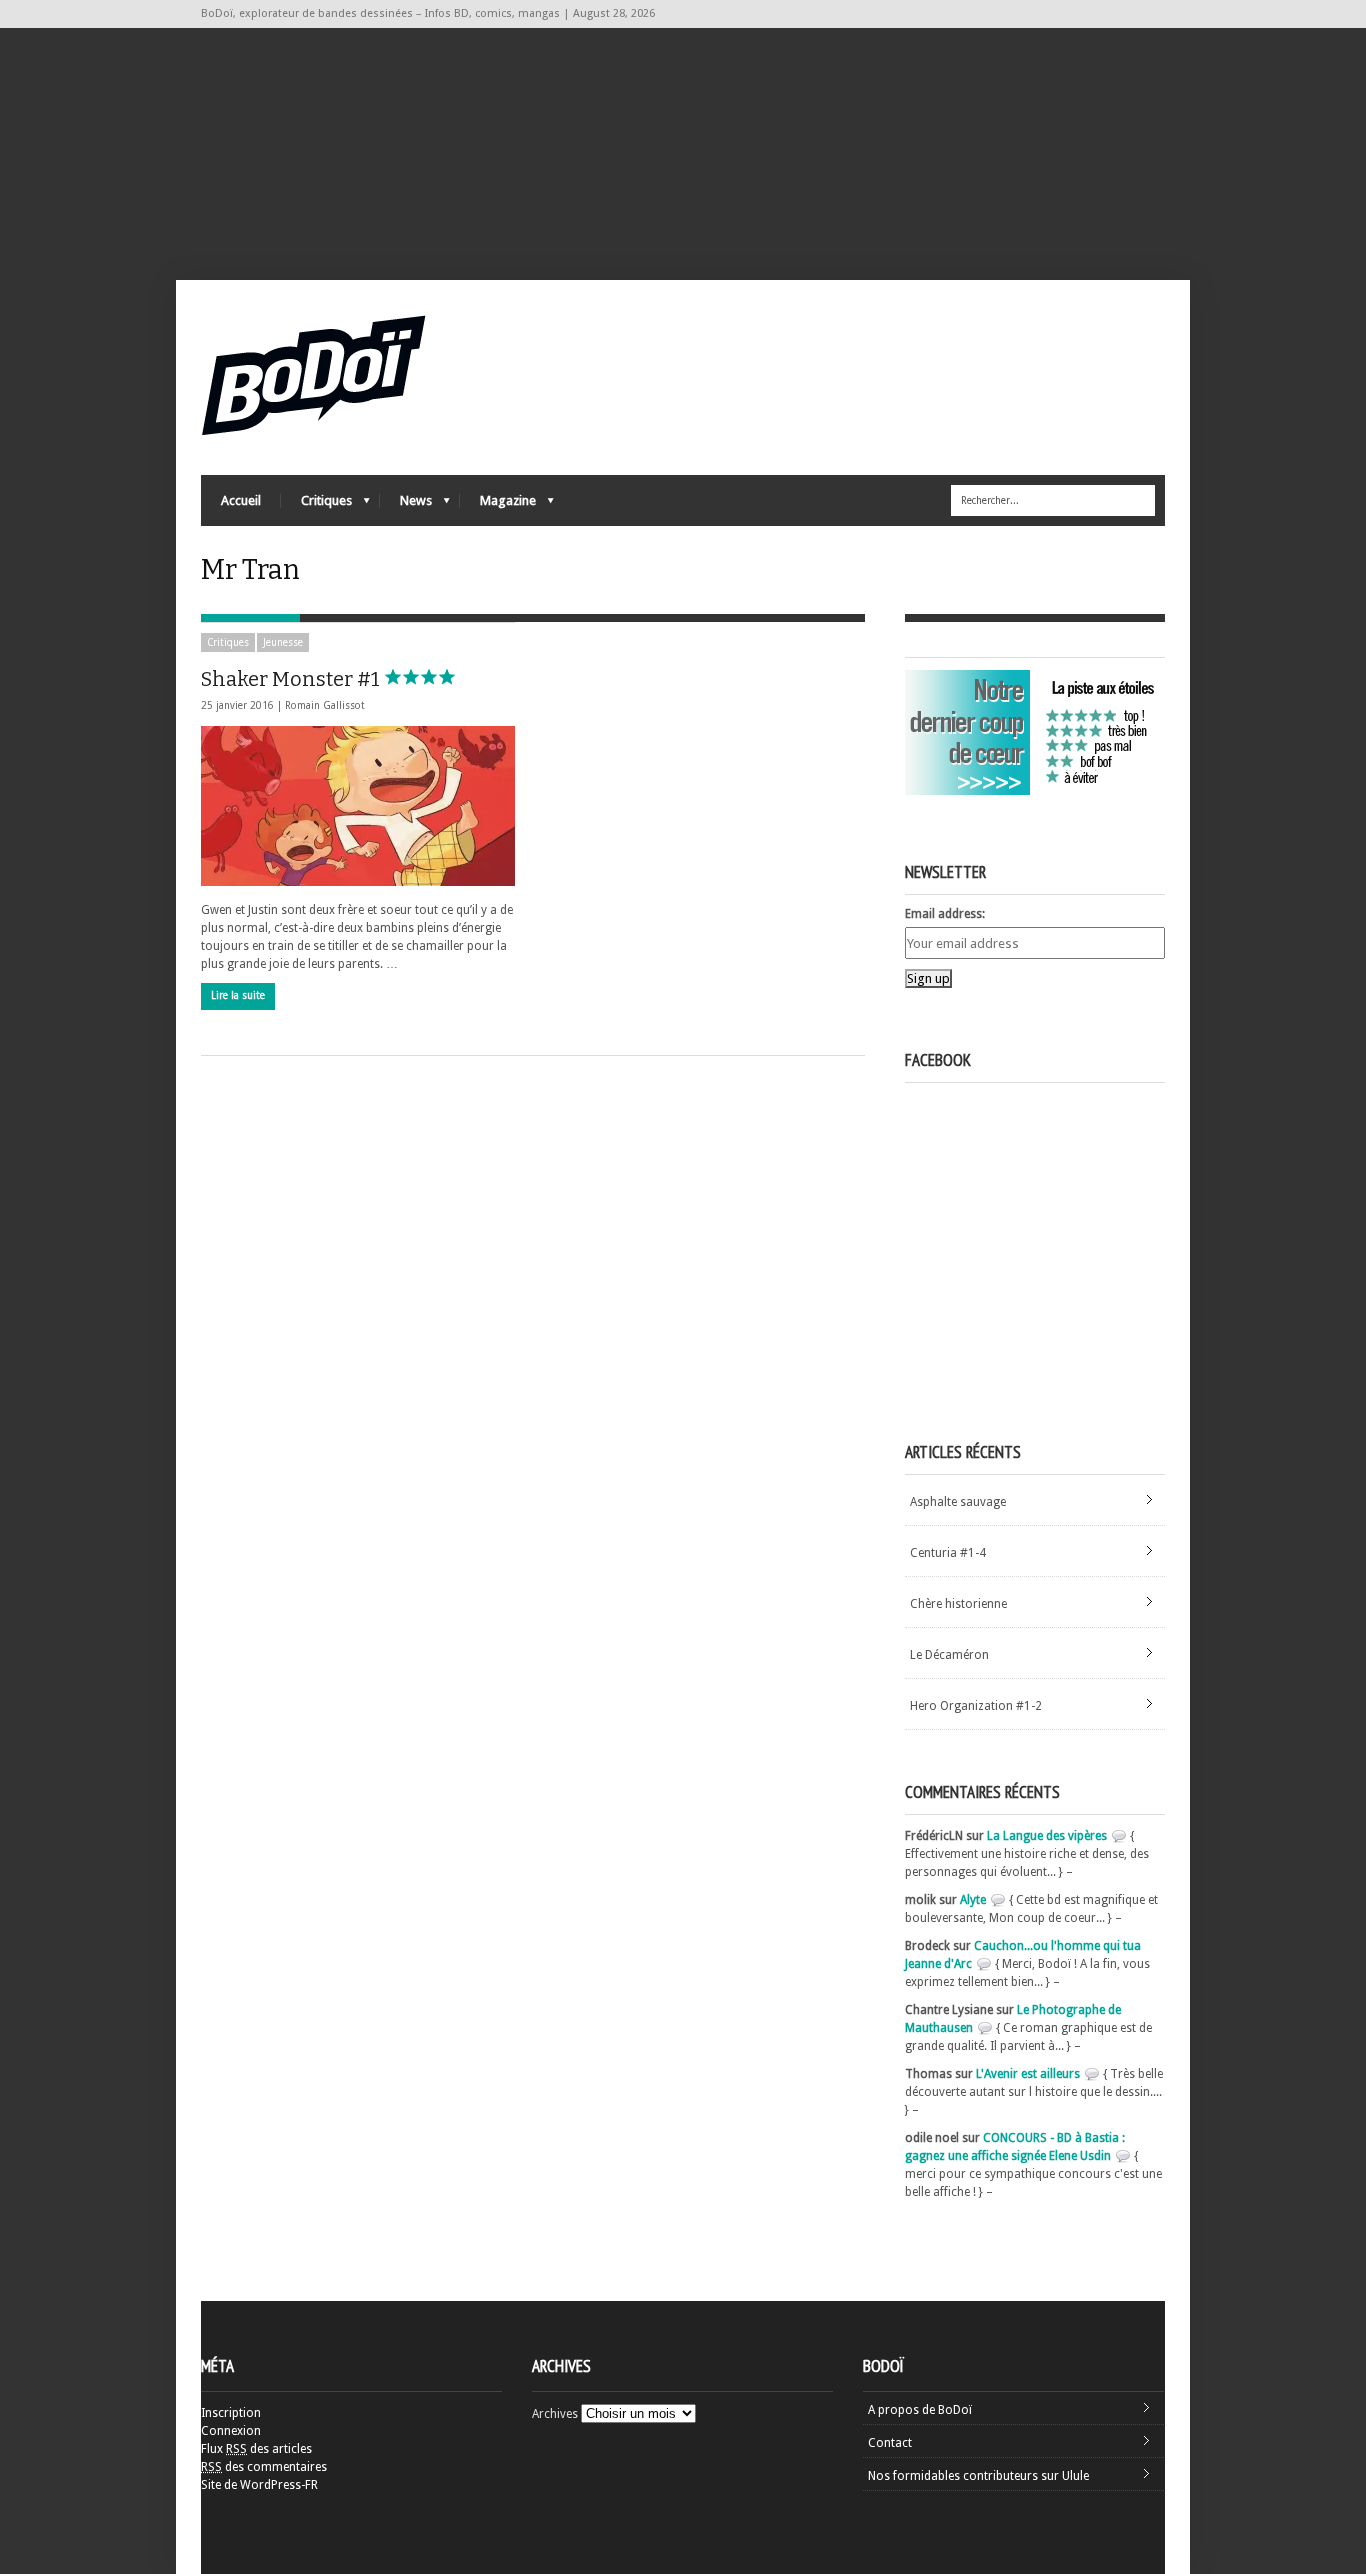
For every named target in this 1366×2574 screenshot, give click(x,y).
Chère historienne (958, 1604)
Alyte (973, 1900)
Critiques (316, 505)
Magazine (498, 505)
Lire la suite (238, 995)
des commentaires (264, 2467)
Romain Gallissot (325, 705)
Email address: (945, 914)
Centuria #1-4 (948, 1553)
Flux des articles (256, 2449)
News (406, 505)
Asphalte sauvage (958, 1502)
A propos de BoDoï (920, 2410)
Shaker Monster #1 (292, 679)
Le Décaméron (949, 1655)
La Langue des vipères (1047, 1836)
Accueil (241, 500)
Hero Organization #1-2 (976, 1706)
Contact (890, 2443)
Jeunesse (283, 642)
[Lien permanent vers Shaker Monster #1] (358, 806)
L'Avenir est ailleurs (1028, 2074)
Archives (555, 2414)
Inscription (231, 2413)
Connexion (231, 2431)
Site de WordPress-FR (259, 2485)
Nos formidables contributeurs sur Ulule (978, 2476)
